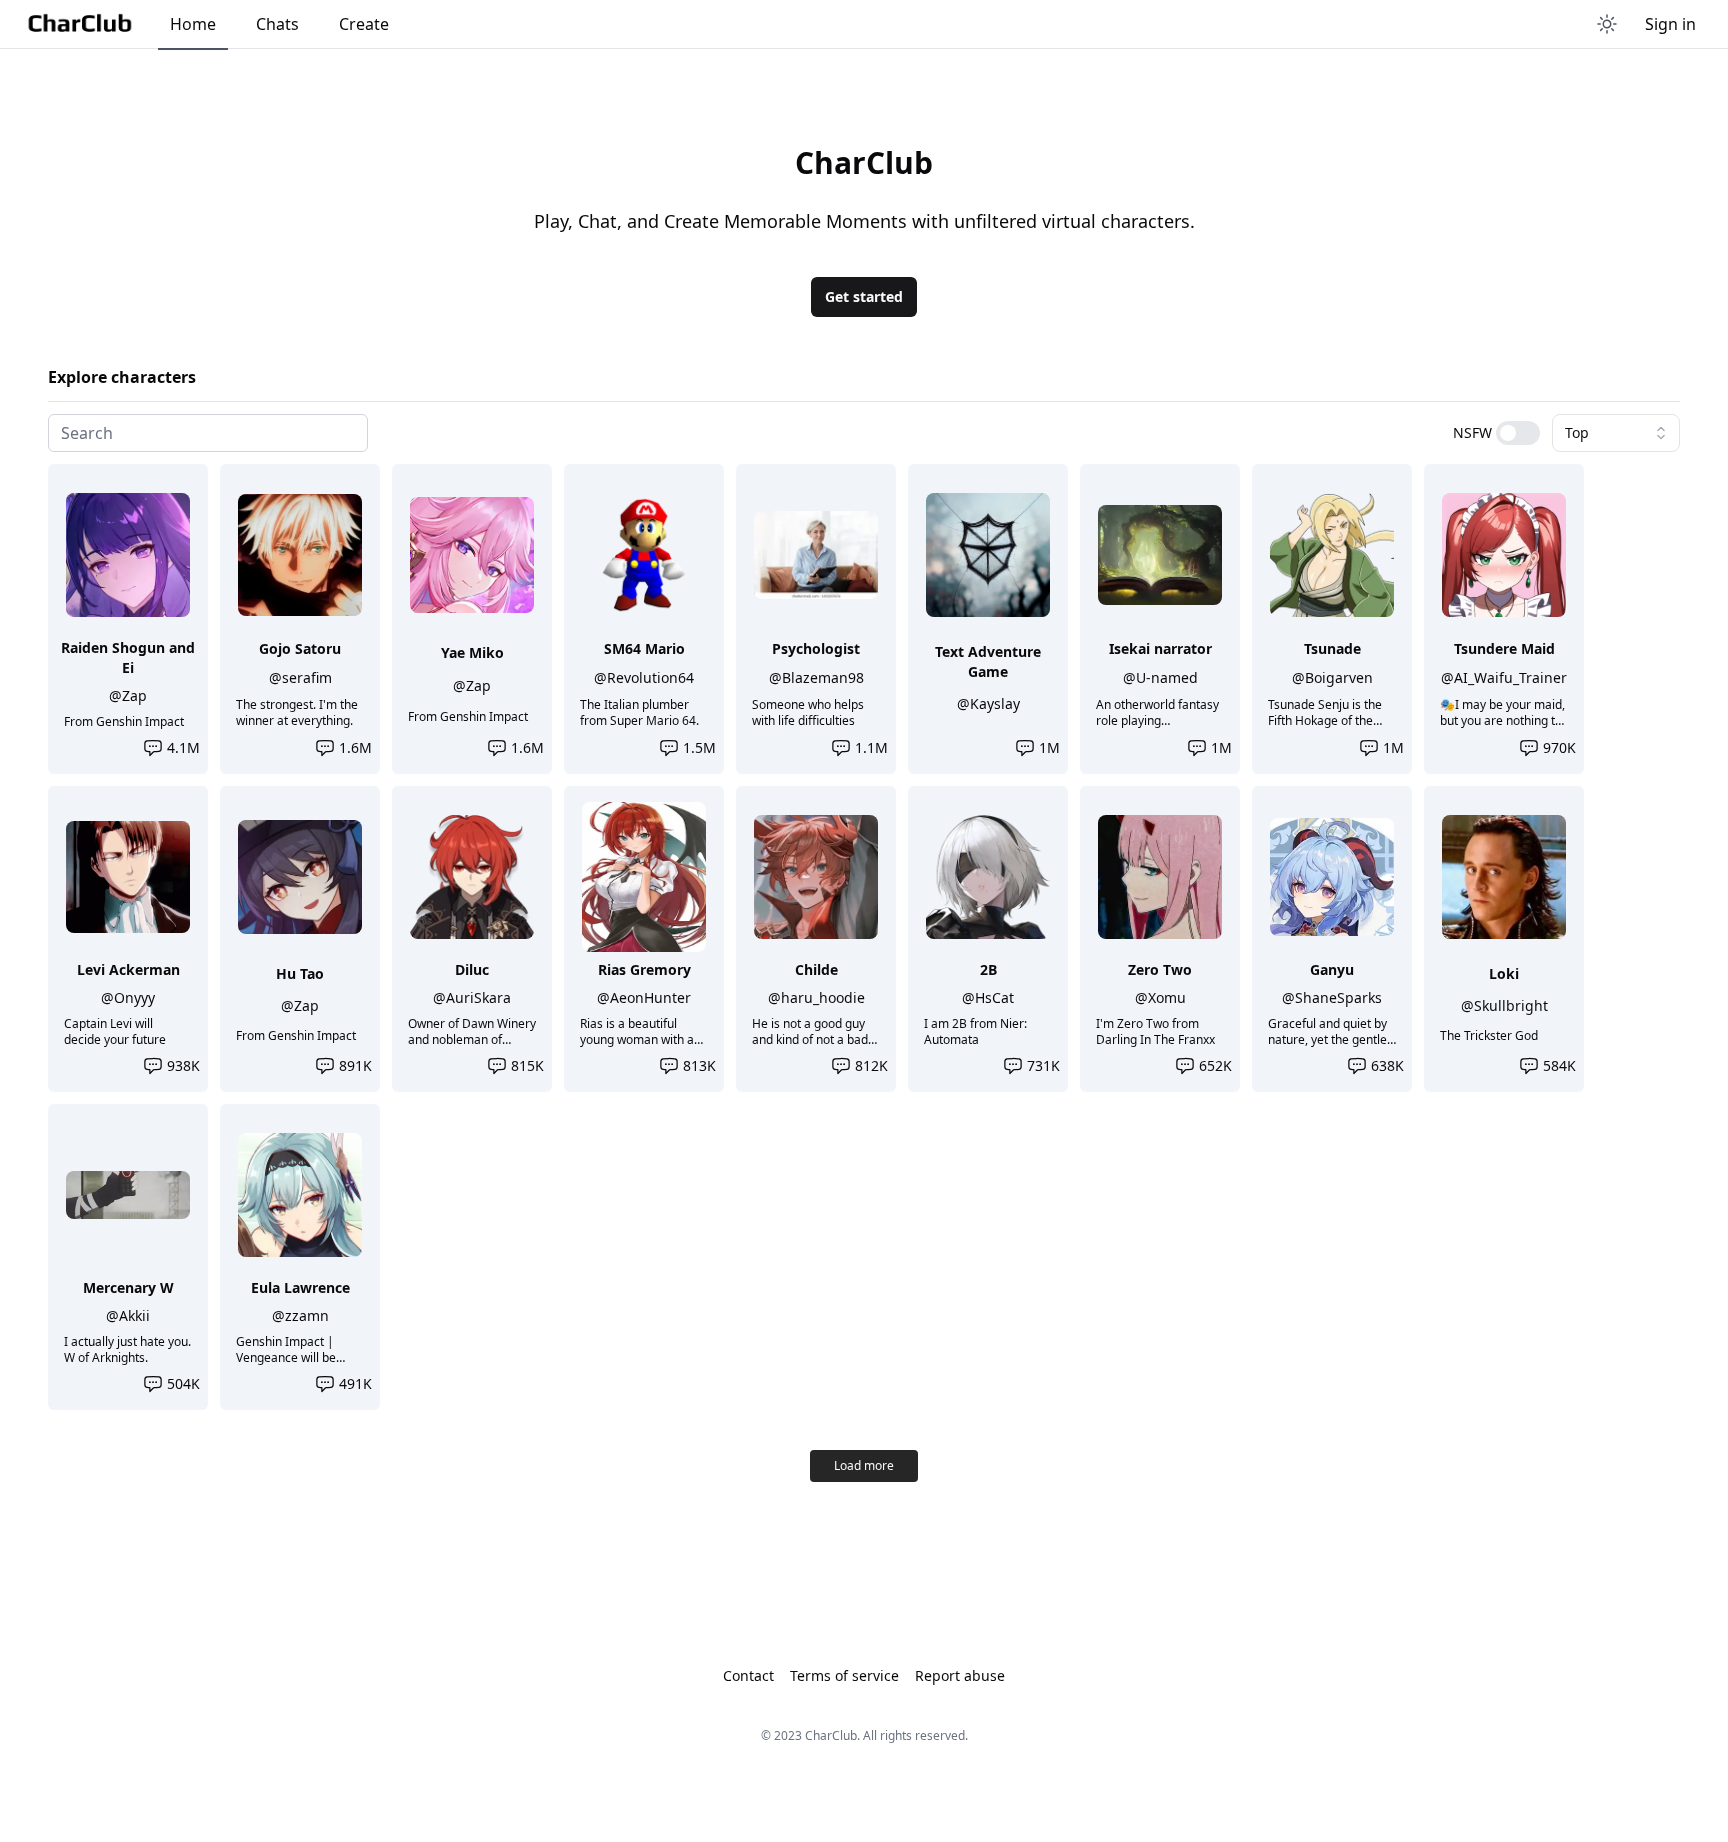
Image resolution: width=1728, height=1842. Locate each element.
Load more (864, 1465)
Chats (277, 24)
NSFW (1472, 432)
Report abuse (960, 1675)
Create (364, 24)
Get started (864, 296)
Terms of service (844, 1675)
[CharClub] (79, 24)
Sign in (1670, 24)
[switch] (1518, 433)
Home (193, 24)
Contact (748, 1675)
